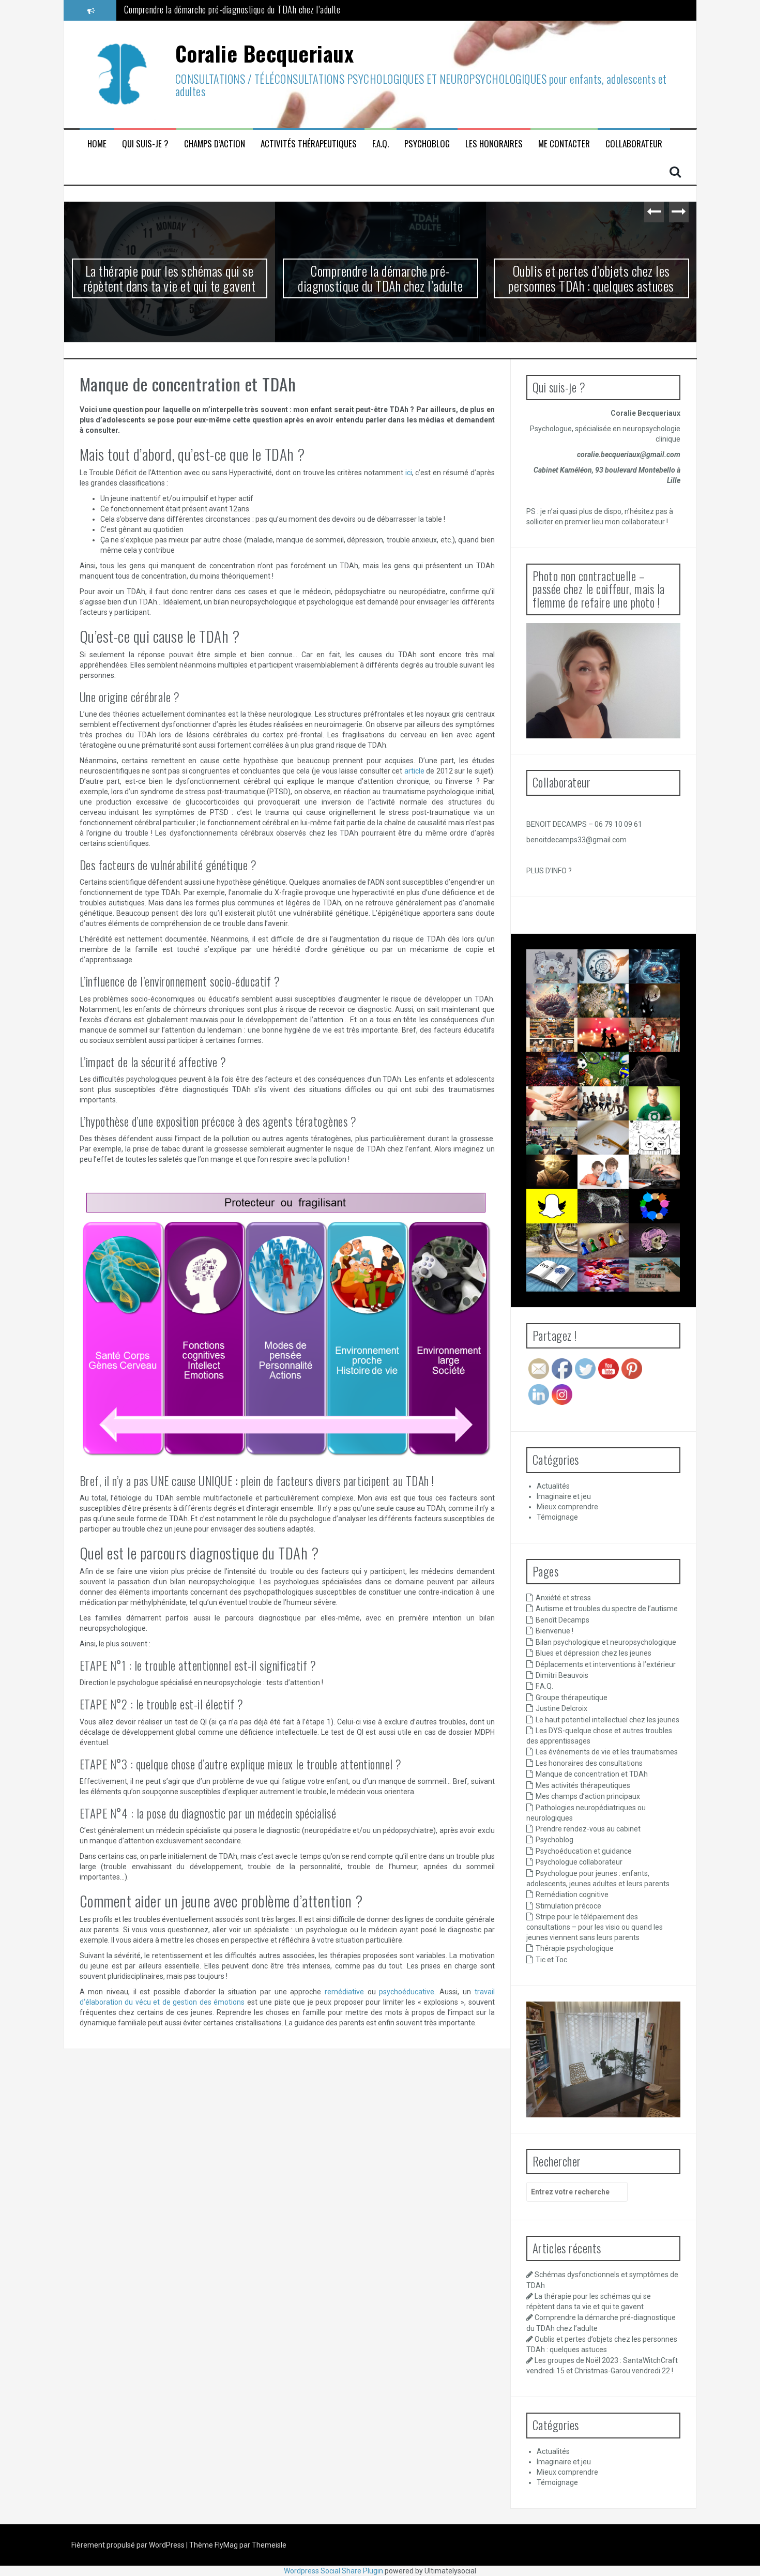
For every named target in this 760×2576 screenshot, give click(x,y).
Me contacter (564, 144)
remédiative (344, 1992)
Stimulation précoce (568, 1906)
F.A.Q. (381, 144)
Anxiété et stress (563, 1598)
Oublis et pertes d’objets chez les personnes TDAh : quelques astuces (240, 10)
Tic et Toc (551, 1960)
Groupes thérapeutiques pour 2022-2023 (564, 1116)
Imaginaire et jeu (564, 1496)
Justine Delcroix (561, 1708)
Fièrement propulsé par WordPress (129, 2545)
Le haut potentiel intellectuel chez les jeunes (607, 1720)
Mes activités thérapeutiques (583, 1785)
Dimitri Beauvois (562, 1675)
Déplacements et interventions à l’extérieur (606, 1664)
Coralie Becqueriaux (265, 53)
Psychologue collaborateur (579, 1862)
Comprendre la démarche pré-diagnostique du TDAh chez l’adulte (380, 278)
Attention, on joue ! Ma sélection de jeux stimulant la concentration (613, 1296)
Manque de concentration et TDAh (592, 1774)
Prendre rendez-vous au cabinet (588, 1829)
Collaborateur (634, 144)
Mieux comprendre (567, 1507)
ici (409, 473)
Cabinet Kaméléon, (564, 470)
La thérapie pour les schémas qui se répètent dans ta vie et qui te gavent (170, 278)
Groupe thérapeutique (572, 1698)
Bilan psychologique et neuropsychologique (606, 1642)
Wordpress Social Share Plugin (334, 2571)
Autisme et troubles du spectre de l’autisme (607, 1609)
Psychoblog (427, 144)
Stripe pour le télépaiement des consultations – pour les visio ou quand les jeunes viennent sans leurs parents (595, 1927)
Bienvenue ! (554, 1631)
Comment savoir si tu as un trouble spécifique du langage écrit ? (556, 1305)
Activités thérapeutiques (309, 144)
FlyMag (226, 2545)
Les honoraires (494, 144)
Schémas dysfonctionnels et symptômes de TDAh (565, 979)
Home (97, 144)
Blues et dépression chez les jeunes (594, 1653)
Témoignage (557, 1517)
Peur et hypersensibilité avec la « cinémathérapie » (674, 1287)
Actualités (553, 1486)
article (414, 771)
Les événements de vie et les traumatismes (607, 1752)
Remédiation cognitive (572, 1895)
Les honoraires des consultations (589, 1763)
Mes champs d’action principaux (588, 1796)
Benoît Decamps (563, 1620)
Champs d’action (215, 144)
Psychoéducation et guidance (584, 1851)
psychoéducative (407, 1992)
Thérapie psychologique (575, 1948)
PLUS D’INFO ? (549, 871)
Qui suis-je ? (145, 144)
